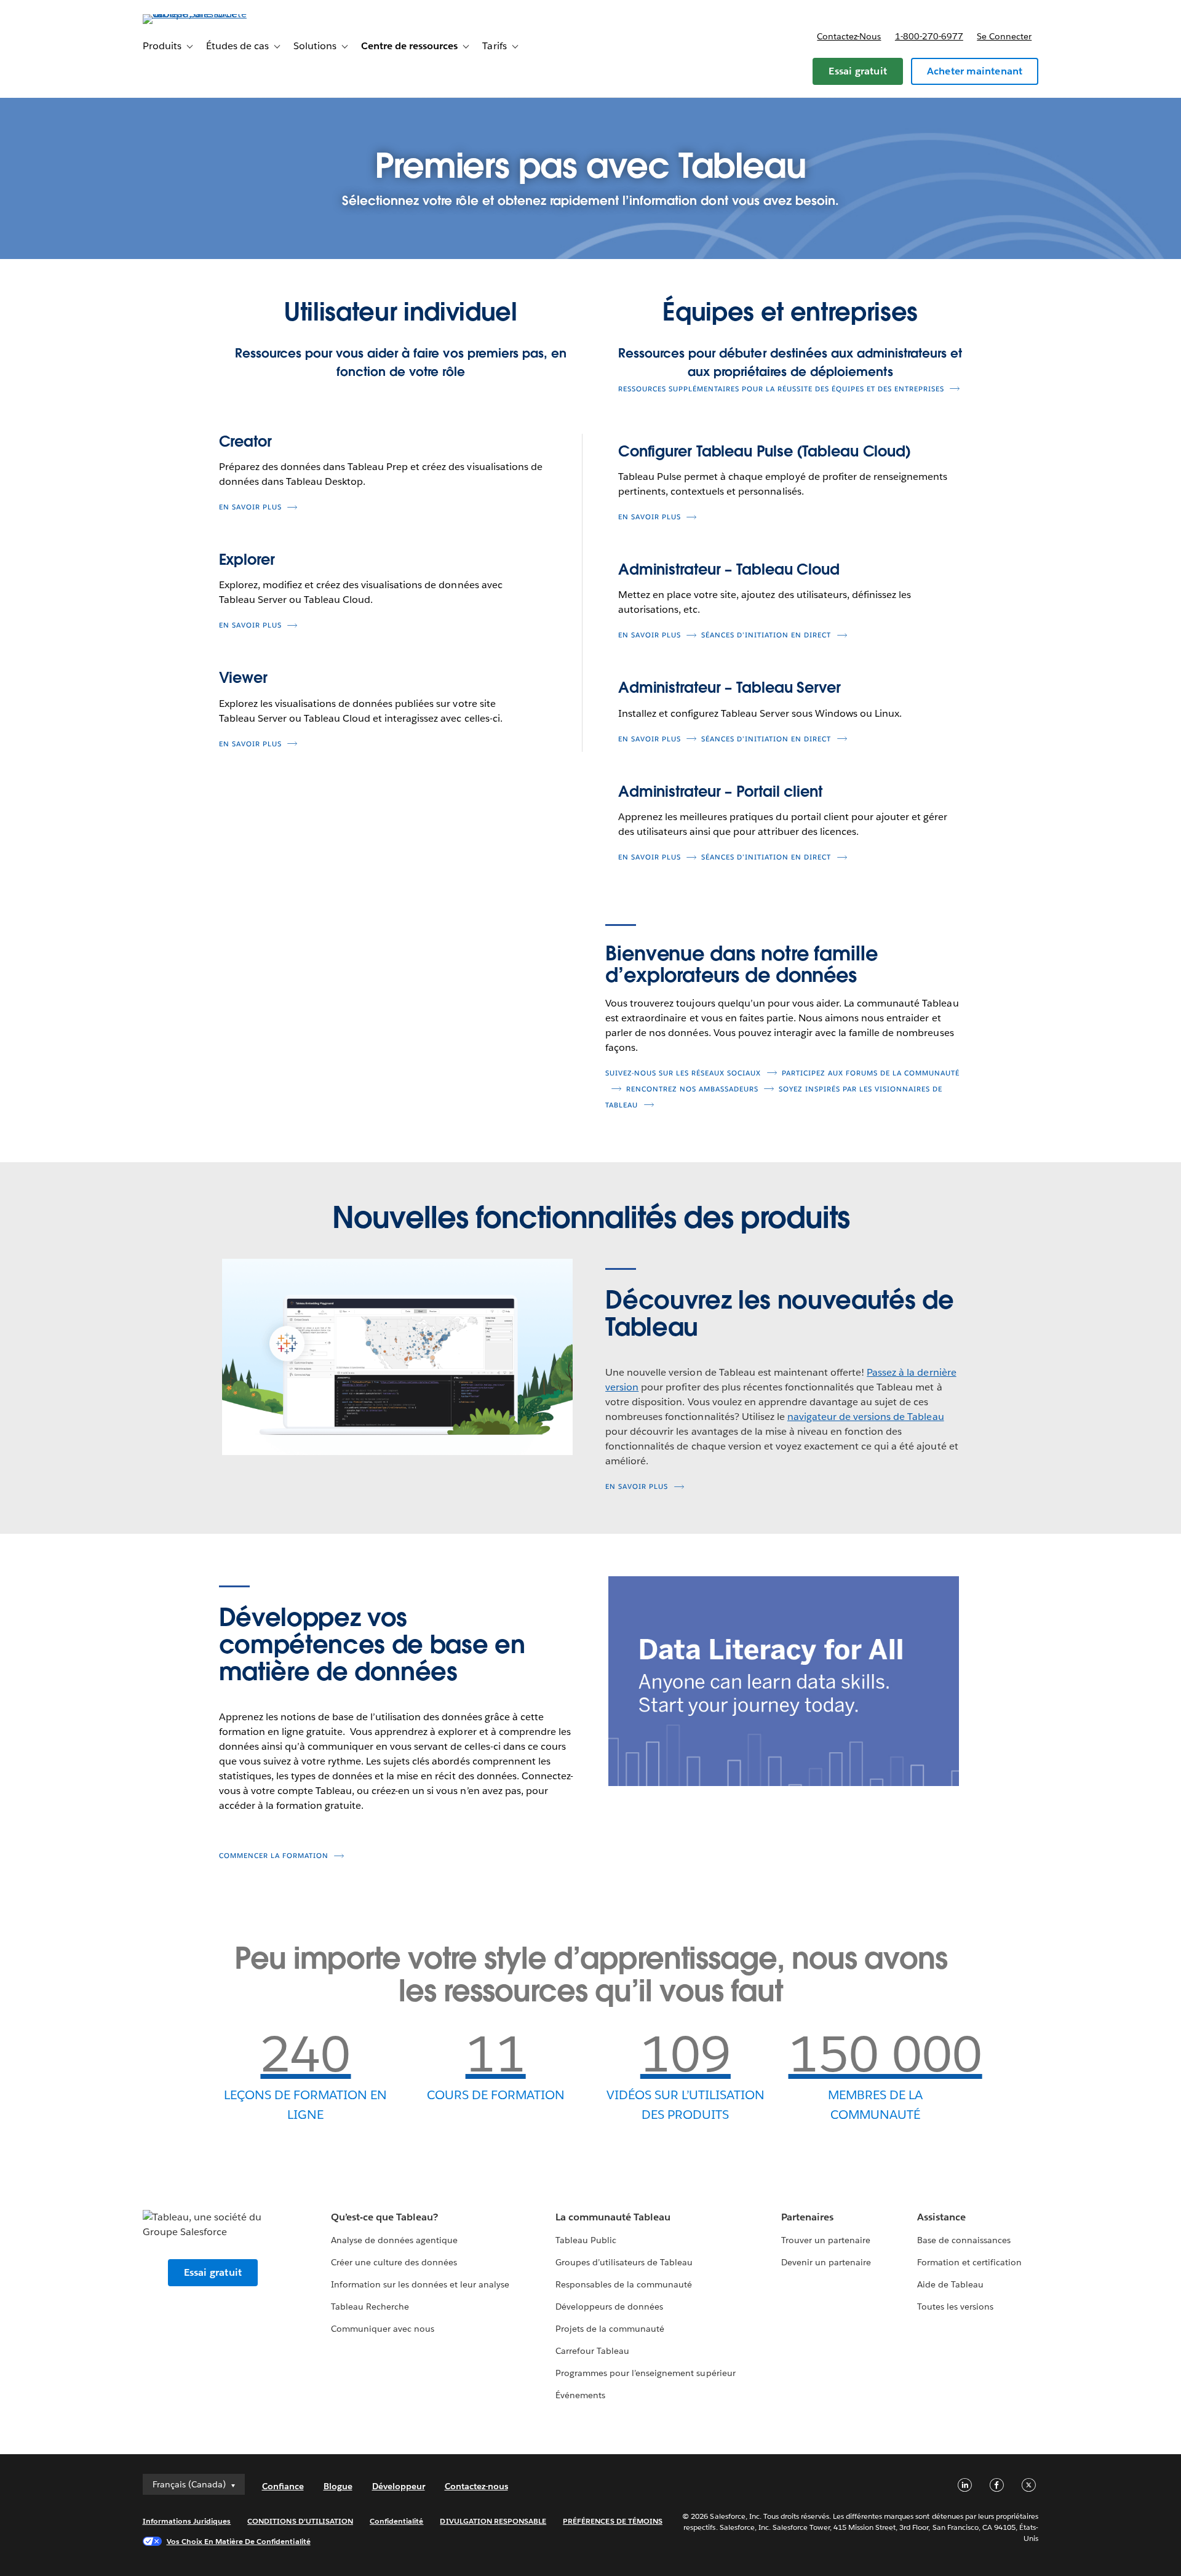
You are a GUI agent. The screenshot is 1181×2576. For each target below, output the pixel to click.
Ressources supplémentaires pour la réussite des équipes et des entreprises (781, 389)
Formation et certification (970, 2262)
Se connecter (1004, 36)
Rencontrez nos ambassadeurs (692, 1089)
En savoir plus (250, 507)
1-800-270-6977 (929, 36)
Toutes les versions (955, 2307)
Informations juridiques (187, 2521)
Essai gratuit (858, 71)
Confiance (283, 2486)
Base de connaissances (964, 2240)
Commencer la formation (274, 1856)
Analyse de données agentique (395, 2240)
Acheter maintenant (975, 71)
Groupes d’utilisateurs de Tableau (624, 2262)
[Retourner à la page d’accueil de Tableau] (195, 14)
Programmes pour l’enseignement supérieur (646, 2373)
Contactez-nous (849, 36)
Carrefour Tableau (592, 2351)
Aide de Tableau (950, 2284)
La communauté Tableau (613, 2217)
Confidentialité (396, 2521)
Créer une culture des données (394, 2262)
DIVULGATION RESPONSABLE (493, 2521)
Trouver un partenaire (826, 2240)
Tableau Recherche (370, 2307)
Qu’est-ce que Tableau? (384, 2217)
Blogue (338, 2486)
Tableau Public (586, 2240)
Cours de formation (496, 2095)
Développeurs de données (609, 2307)
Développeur (399, 2486)
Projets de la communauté (610, 2329)
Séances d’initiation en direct (766, 635)
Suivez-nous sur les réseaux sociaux (683, 1073)
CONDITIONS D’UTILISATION (300, 2521)
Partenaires (807, 2217)
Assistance (941, 2217)
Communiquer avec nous (383, 2329)
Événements (580, 2395)
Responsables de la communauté (624, 2284)
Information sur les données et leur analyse (420, 2284)
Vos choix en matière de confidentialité (239, 2541)
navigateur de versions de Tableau (866, 1417)
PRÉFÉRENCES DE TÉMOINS (613, 2521)
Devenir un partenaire (826, 2262)
